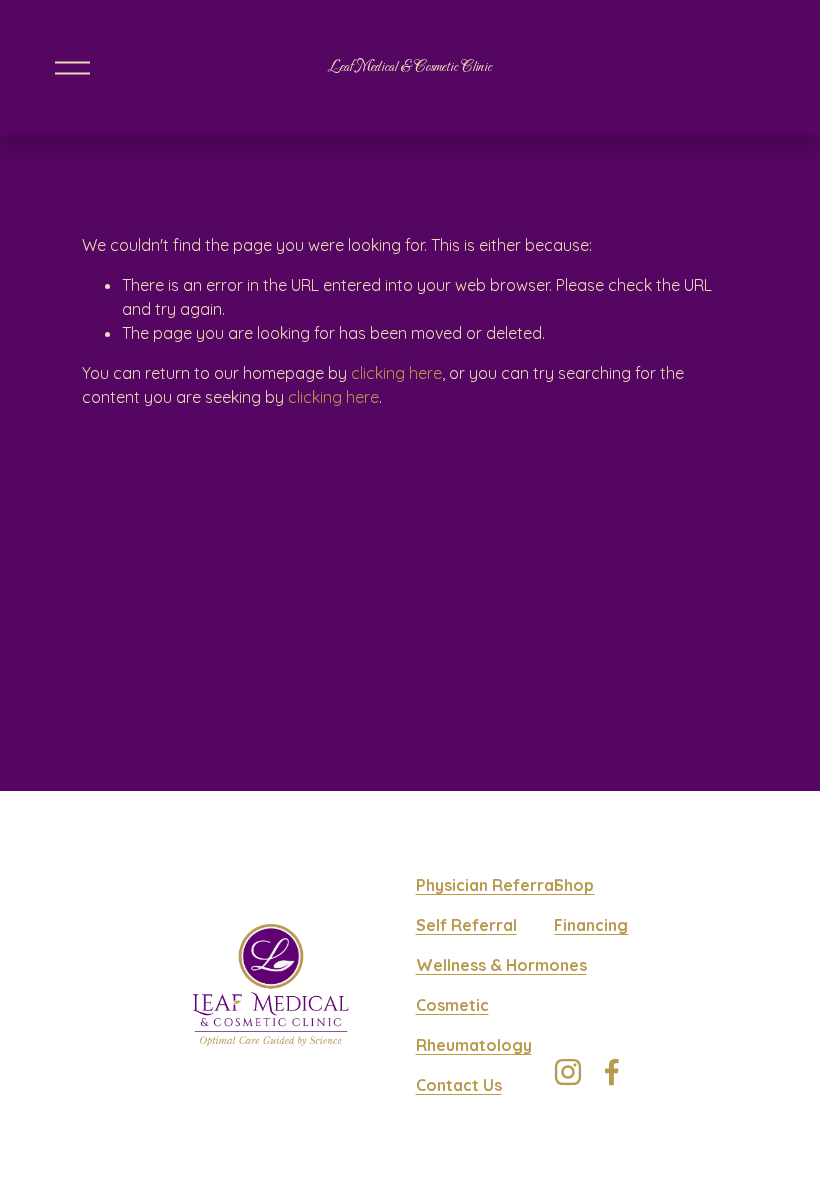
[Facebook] (612, 1072)
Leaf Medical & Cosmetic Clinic (410, 67)
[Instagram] (568, 1072)
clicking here (396, 373)
